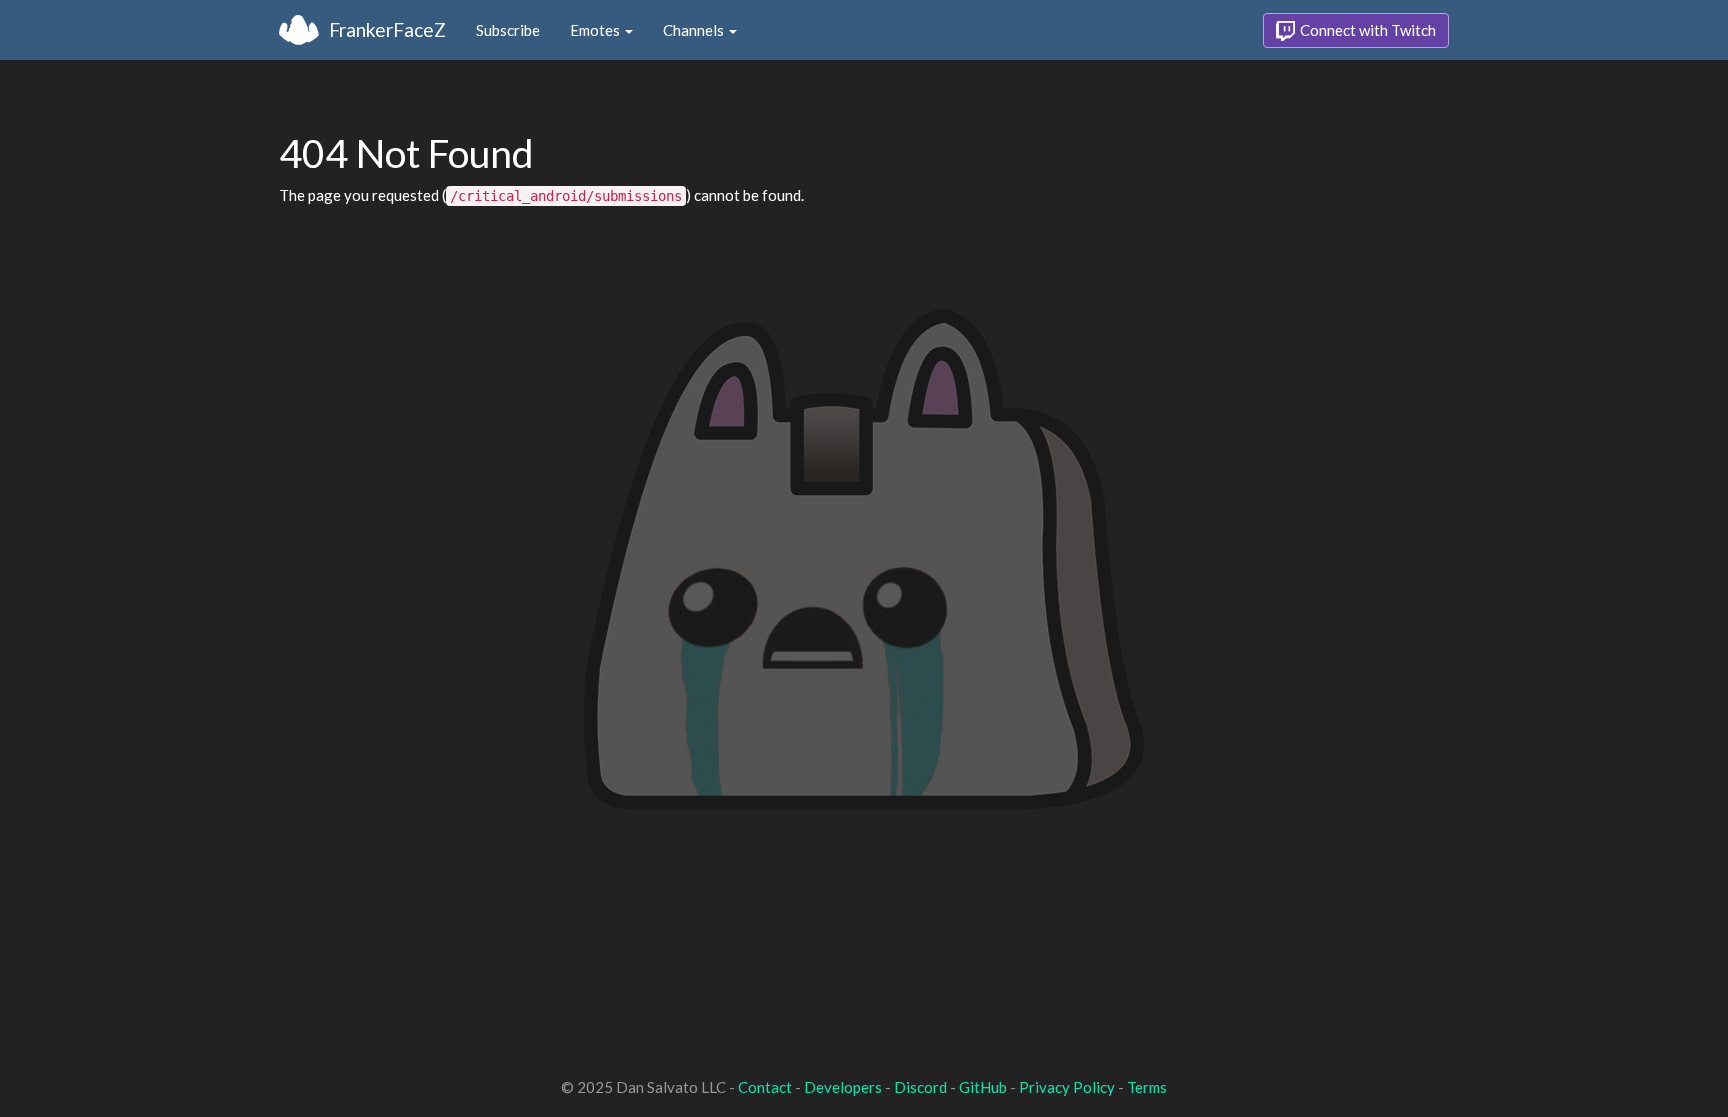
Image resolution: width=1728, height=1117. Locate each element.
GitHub (983, 1087)
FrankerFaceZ (387, 29)
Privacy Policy (1067, 1087)
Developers (843, 1087)
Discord (920, 1087)
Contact (765, 1087)
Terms (1147, 1087)
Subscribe (508, 30)
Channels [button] (695, 30)
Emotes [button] (596, 30)
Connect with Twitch (1366, 30)
